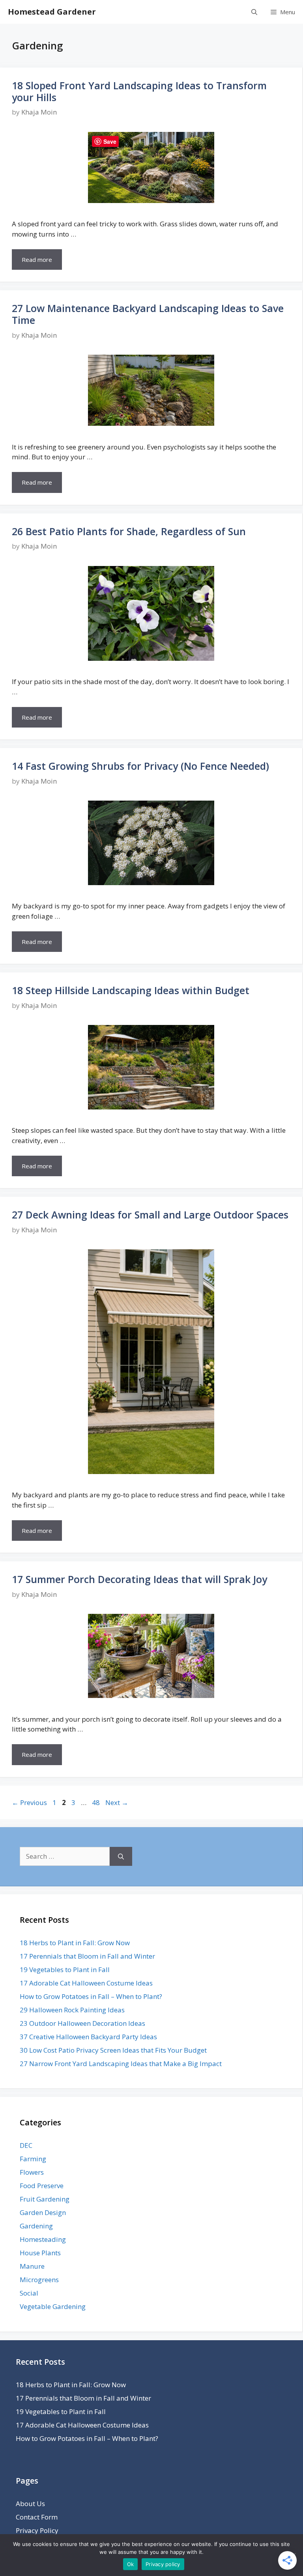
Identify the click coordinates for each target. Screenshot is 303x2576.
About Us (30, 2504)
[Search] (121, 1856)
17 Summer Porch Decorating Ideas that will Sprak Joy (139, 1579)
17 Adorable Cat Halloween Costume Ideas (86, 1983)
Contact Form (37, 2517)
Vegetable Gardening (53, 2306)
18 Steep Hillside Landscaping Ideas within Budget (131, 990)
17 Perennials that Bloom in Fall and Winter (87, 1956)
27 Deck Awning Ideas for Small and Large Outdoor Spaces (150, 1215)
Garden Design (43, 2212)
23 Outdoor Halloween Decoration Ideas (82, 2023)
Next (117, 1802)
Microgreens (39, 2280)
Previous (29, 1802)
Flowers (32, 2172)
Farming (33, 2159)
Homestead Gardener (52, 12)
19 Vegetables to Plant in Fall (65, 1970)
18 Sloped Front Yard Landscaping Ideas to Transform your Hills (139, 91)
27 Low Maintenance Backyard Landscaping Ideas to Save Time (148, 314)
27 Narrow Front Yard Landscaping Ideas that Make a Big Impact (121, 2064)
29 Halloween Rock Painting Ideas (72, 2010)
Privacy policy (163, 2564)
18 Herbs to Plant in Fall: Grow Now (75, 1943)
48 (97, 1802)
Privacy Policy (37, 2530)
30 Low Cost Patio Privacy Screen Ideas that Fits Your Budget (113, 2050)
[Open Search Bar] (254, 12)
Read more (37, 259)
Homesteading (43, 2239)
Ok (131, 2564)
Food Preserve (42, 2186)
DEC (26, 2145)
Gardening (36, 2226)
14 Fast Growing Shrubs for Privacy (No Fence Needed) (140, 766)
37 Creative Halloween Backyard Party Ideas (88, 2037)
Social (29, 2293)
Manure (32, 2266)
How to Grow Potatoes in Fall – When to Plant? (91, 1996)
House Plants (40, 2253)
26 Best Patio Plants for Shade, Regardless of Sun (129, 531)
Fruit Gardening (45, 2199)
